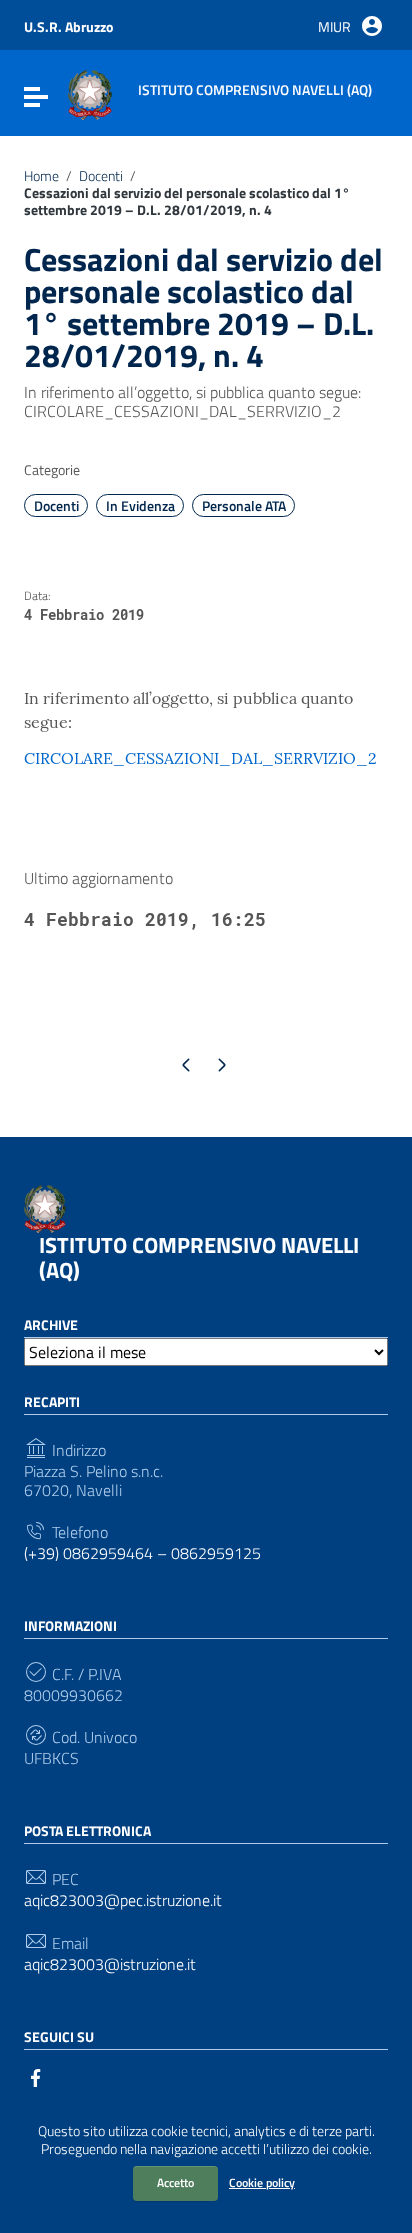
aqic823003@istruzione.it (110, 1964)
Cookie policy (262, 2182)
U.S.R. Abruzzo (68, 26)
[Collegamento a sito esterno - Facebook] (36, 2076)
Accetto (175, 2182)
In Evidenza (140, 506)
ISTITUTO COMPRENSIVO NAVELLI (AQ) (199, 1257)
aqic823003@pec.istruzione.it (123, 1900)
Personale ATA (244, 506)
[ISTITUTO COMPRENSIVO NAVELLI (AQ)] (90, 93)
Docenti (101, 176)
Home (41, 176)
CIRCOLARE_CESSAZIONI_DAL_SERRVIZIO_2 (200, 758)
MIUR (334, 26)
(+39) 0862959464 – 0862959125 (142, 1553)
